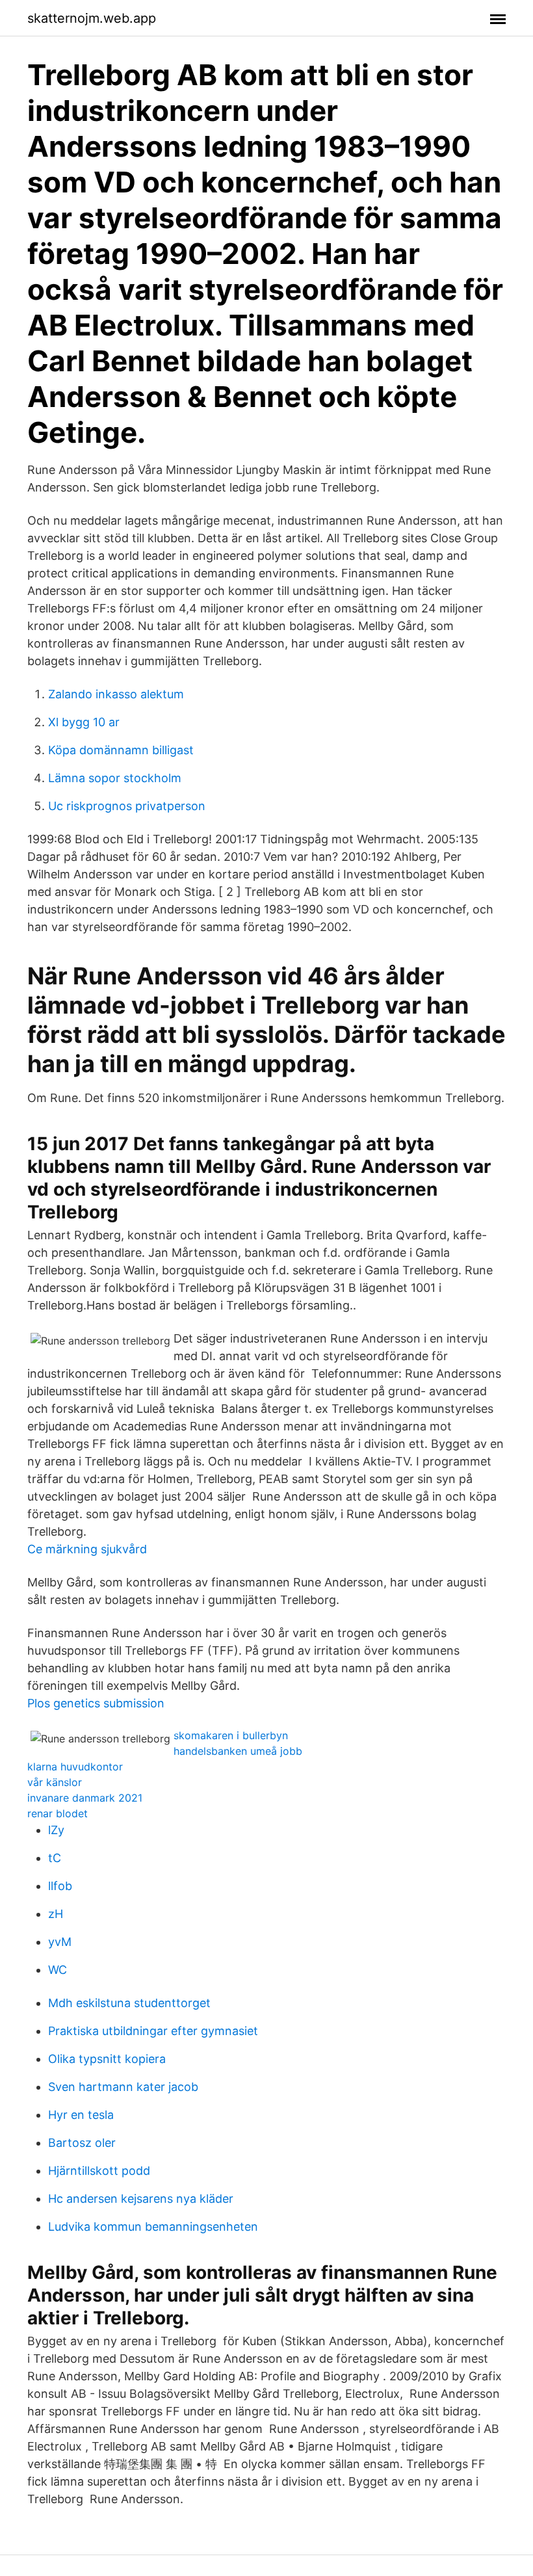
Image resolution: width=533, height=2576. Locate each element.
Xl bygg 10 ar (84, 722)
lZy (56, 1830)
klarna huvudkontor (75, 1767)
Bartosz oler (82, 2143)
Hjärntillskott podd (99, 2171)
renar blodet (58, 1813)
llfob (60, 1886)
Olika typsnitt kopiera (107, 2059)
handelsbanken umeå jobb (238, 1751)
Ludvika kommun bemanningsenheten (153, 2227)
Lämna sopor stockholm (115, 778)
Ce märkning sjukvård (87, 1549)
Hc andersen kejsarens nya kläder (141, 2199)
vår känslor (55, 1782)
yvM (60, 1942)
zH (56, 1914)
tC (55, 1858)
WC (58, 1970)
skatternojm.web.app (92, 18)
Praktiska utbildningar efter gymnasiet (153, 2031)
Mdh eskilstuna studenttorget (129, 2003)
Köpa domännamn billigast (121, 750)
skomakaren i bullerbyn (231, 1735)
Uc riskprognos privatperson (127, 806)
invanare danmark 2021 (85, 1798)
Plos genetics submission (96, 1703)
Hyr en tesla (81, 2115)
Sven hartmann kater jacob (123, 2087)
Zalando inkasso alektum (116, 694)
